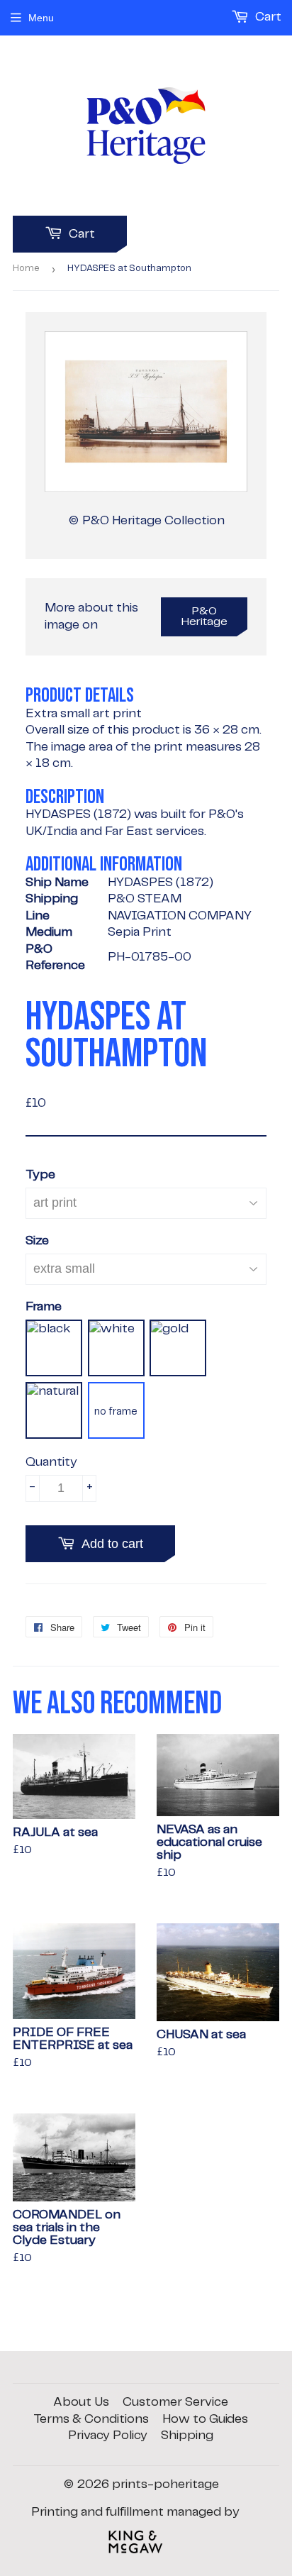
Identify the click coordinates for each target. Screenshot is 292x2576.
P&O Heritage (204, 617)
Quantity (51, 1462)
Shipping (187, 2436)
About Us (81, 2402)
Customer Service (175, 2402)
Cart (80, 234)
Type (40, 1175)
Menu (41, 18)
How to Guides (205, 2419)
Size (37, 1241)
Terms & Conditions (91, 2419)
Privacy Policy (108, 2436)
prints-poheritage (165, 2484)
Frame (44, 1307)
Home (26, 269)
